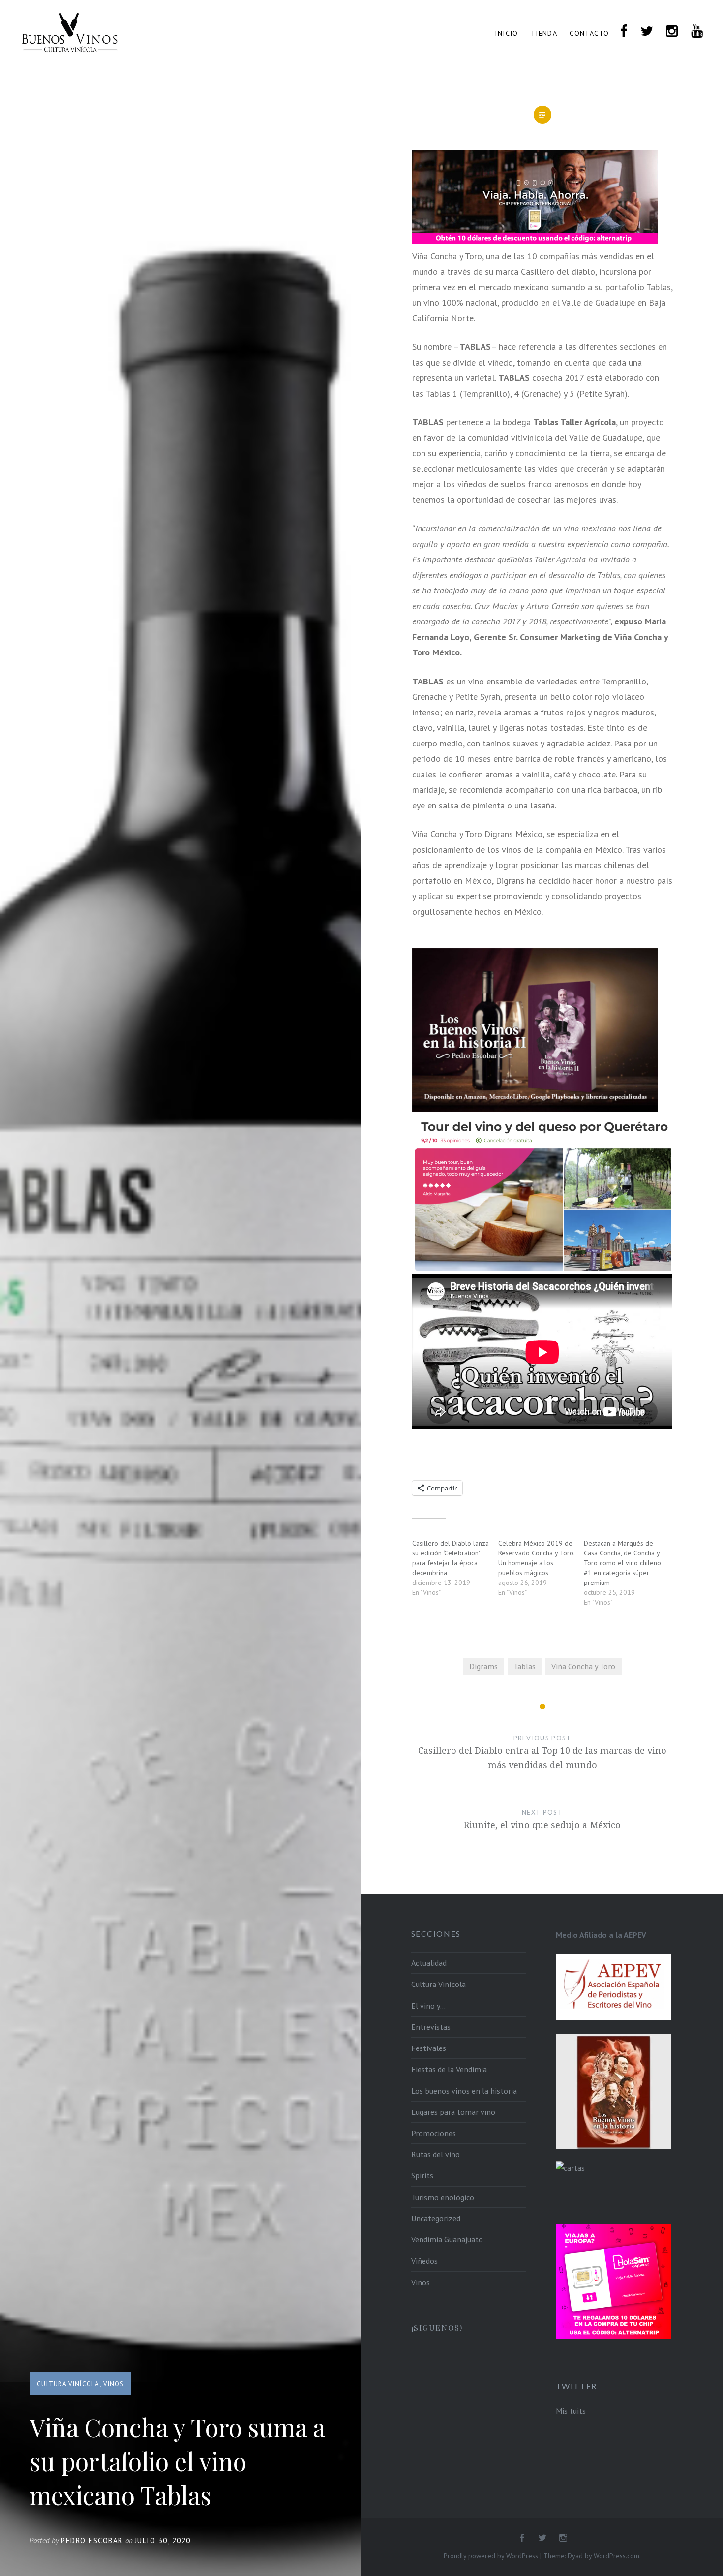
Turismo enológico (443, 2197)
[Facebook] (522, 2538)
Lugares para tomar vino (453, 2112)
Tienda (544, 33)
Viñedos (424, 2261)
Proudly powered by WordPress (491, 2556)
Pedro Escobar (92, 2540)
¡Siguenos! (437, 2328)
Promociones (434, 2133)
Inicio (506, 33)
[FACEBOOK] (624, 32)
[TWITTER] (647, 32)
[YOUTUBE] (697, 32)
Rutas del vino (436, 2154)
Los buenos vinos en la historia (464, 2091)
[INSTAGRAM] (672, 32)
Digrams (483, 1666)
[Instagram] (563, 2538)
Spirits (422, 2175)
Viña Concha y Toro (583, 1666)
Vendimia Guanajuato (447, 2239)
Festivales (429, 2048)
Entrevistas (431, 2027)
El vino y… (428, 2006)
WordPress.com (617, 2556)
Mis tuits (571, 2411)
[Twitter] (542, 2538)
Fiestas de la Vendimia (449, 2069)
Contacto (589, 33)
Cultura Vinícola (68, 2384)
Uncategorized (436, 2218)
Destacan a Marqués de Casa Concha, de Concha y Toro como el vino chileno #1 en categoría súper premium (622, 1563)
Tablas (525, 1666)
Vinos (114, 2384)
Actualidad (429, 1963)
